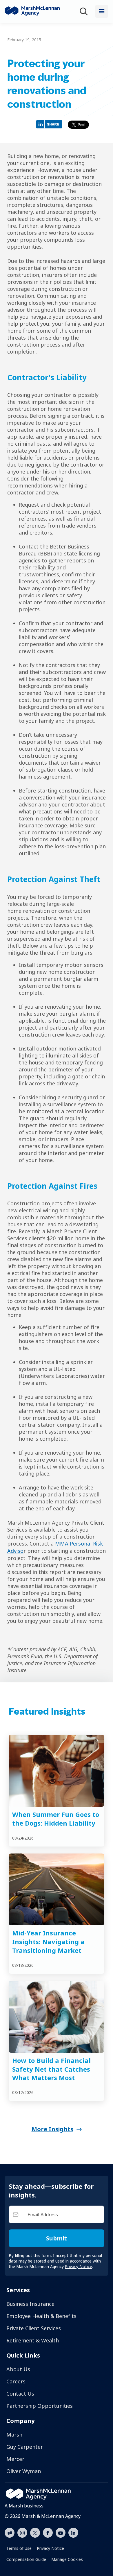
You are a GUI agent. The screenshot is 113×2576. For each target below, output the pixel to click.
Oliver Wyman (24, 2471)
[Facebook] (48, 2532)
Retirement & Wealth (33, 2340)
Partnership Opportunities (40, 2406)
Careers (16, 2381)
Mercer (15, 2459)
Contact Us (20, 2394)
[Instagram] (22, 2533)
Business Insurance (30, 2304)
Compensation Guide (26, 2559)
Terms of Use (19, 2548)
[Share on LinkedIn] (51, 124)
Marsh (14, 2435)
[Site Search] (85, 11)
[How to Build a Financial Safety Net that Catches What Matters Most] (57, 2017)
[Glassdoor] (10, 2533)
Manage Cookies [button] (67, 2559)
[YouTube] (61, 2532)
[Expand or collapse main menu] (102, 11)
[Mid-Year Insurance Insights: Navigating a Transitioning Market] (57, 1890)
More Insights (52, 2129)
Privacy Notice (50, 2548)
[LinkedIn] (73, 2532)
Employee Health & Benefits (41, 2316)
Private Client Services (34, 2328)
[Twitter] (35, 2532)
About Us (18, 2369)
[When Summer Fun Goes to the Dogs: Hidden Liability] (57, 1771)
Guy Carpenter (25, 2447)
